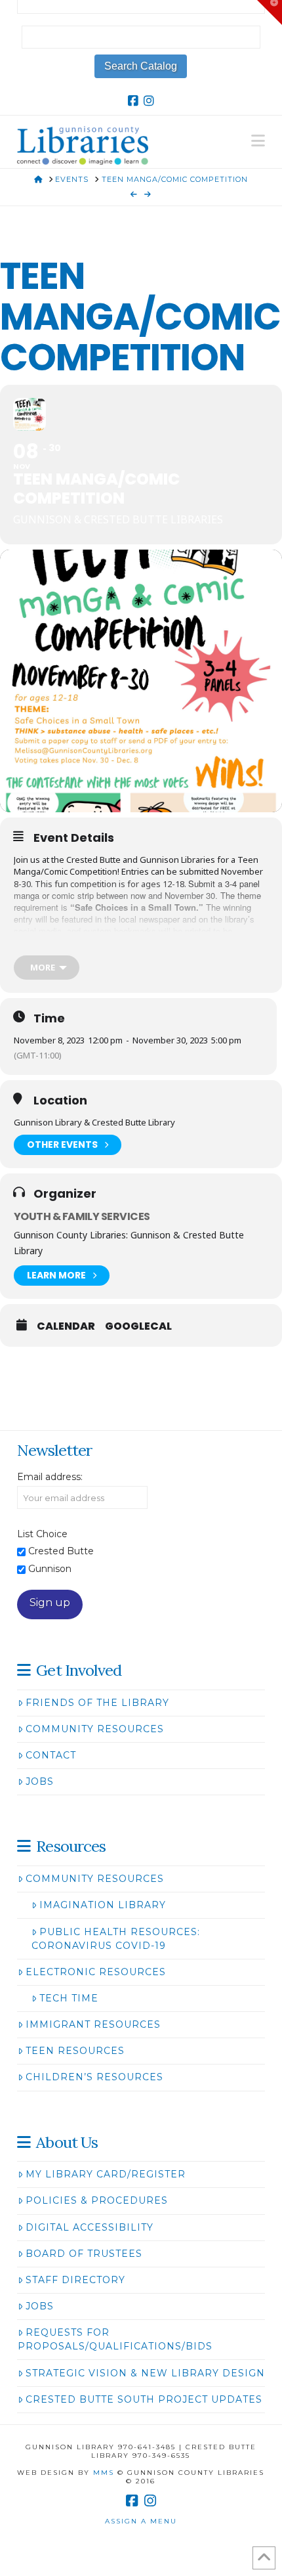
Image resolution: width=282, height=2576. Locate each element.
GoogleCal (138, 1326)
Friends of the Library (97, 1703)
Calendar (66, 1326)
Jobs (40, 1781)
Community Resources (95, 1729)
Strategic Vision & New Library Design (145, 2373)
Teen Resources (75, 2051)
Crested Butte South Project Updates (144, 2399)
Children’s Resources (94, 2077)
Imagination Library (103, 1905)
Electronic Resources (96, 1972)
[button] (258, 141)
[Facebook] (133, 101)
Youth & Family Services (82, 1216)
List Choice (42, 1534)
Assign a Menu (141, 2521)
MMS (104, 2473)
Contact (51, 1755)
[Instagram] (149, 101)
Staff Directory (75, 2280)
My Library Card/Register (106, 2174)
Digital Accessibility (90, 2227)
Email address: (50, 1477)
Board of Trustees (84, 2254)
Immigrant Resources (93, 2024)
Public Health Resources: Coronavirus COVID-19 (116, 1939)
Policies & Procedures (97, 2200)
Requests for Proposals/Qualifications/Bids (115, 2339)
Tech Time (69, 1998)
